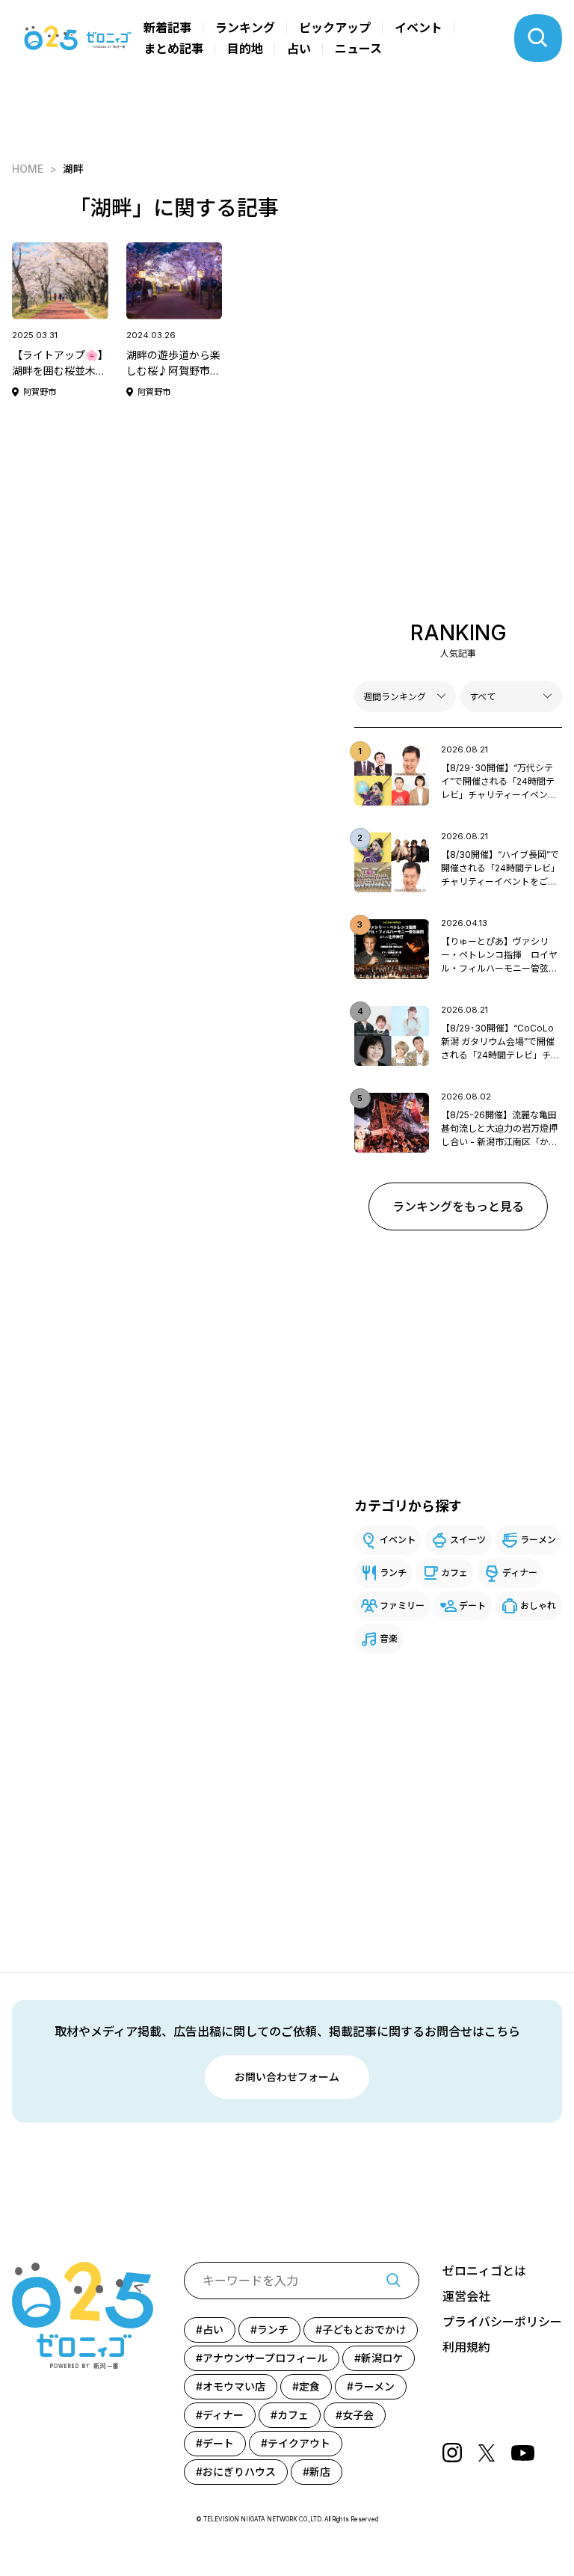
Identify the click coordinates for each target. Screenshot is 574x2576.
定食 (309, 2386)
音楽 (389, 1638)
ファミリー (402, 1606)
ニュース (358, 49)
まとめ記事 (173, 49)
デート (472, 1606)
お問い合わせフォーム (287, 2077)
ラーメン (538, 1540)
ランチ (393, 1573)
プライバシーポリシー (502, 2322)
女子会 (358, 2415)
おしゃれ (538, 1606)
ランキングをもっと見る (458, 1206)
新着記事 (167, 28)
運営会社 (466, 2296)
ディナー (520, 1573)
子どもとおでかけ (364, 2330)
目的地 (245, 49)
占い (299, 49)
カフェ (454, 1573)
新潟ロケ (382, 2358)
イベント (419, 28)
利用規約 (466, 2347)
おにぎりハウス (239, 2472)
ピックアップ (335, 28)
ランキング (245, 28)
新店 (320, 2472)
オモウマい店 (234, 2386)
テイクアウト (299, 2443)
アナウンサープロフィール (265, 2358)
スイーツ (468, 1540)
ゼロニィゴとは (484, 2271)
